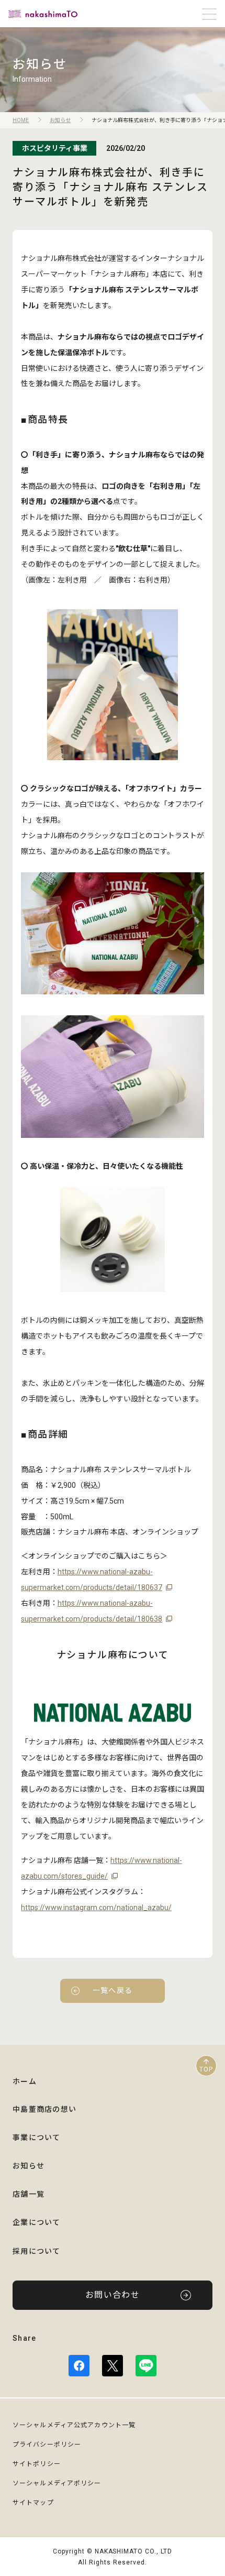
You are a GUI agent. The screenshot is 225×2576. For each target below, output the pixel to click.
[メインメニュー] (209, 14)
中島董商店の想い (44, 2109)
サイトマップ (33, 2503)
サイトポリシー (37, 2464)
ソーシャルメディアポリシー (57, 2483)
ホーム (25, 2081)
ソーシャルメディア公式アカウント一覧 (74, 2425)
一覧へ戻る (113, 1990)
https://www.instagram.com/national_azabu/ (96, 1908)
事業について (37, 2137)
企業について (37, 2222)
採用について (37, 2251)
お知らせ (60, 120)
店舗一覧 (29, 2194)
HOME (21, 120)
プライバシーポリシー (47, 2445)
